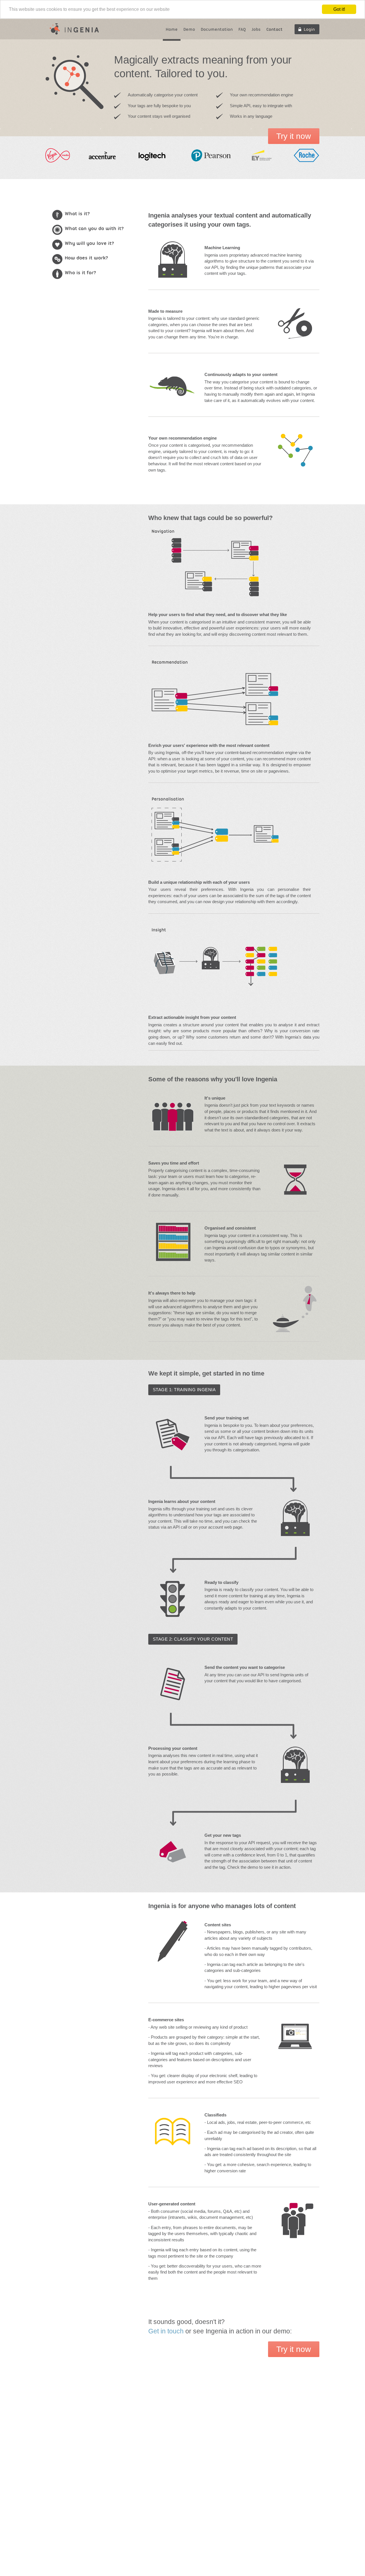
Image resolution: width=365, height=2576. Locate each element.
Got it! (339, 9)
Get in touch (167, 2331)
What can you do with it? (94, 228)
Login (309, 29)
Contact (274, 29)
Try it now (294, 136)
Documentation (217, 29)
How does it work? (86, 258)
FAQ (242, 29)
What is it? (77, 214)
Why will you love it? (89, 243)
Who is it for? (80, 273)
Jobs (256, 29)
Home (172, 29)
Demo (189, 29)
